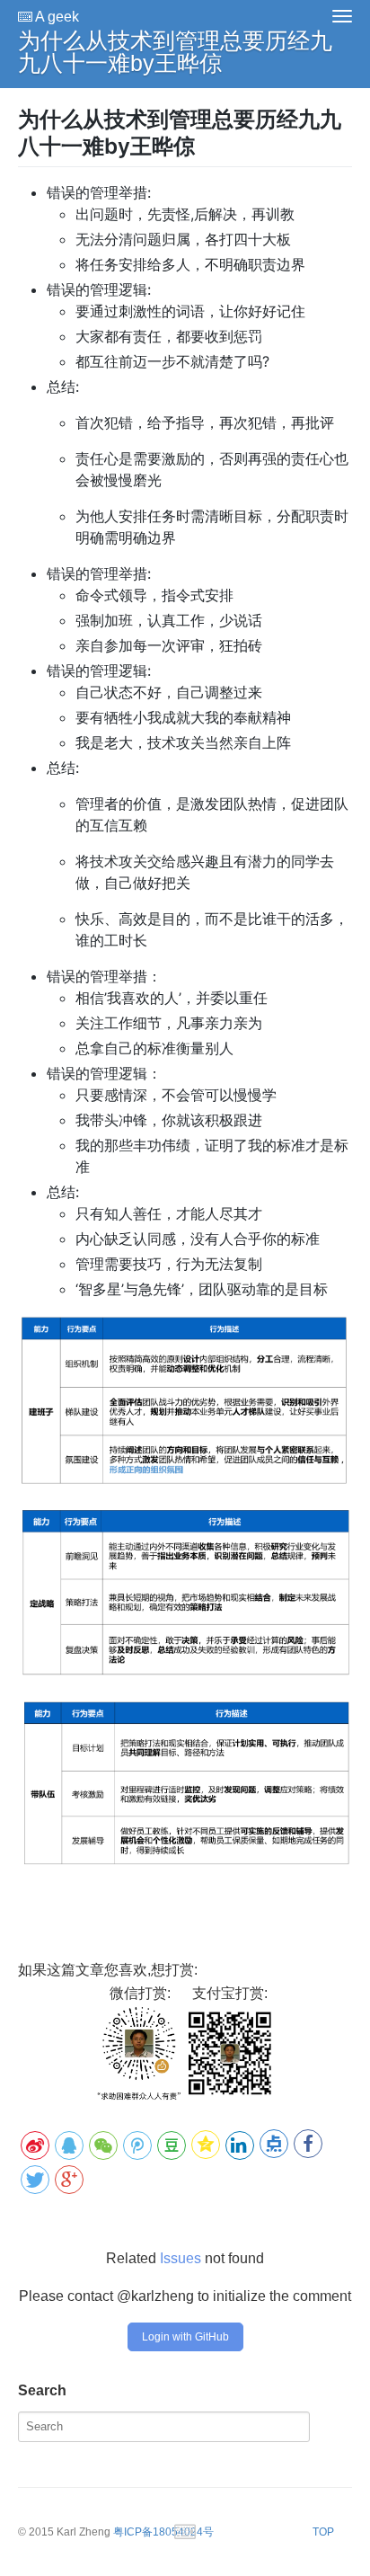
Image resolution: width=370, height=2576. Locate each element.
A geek (56, 17)
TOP (323, 2532)
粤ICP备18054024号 (163, 2532)
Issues (181, 2258)
